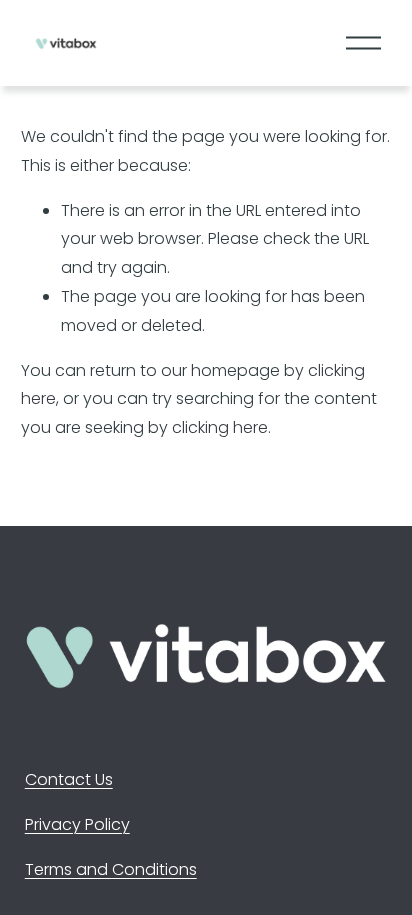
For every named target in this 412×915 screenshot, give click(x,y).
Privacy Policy (77, 824)
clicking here (220, 427)
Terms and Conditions (111, 869)
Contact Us (69, 779)
